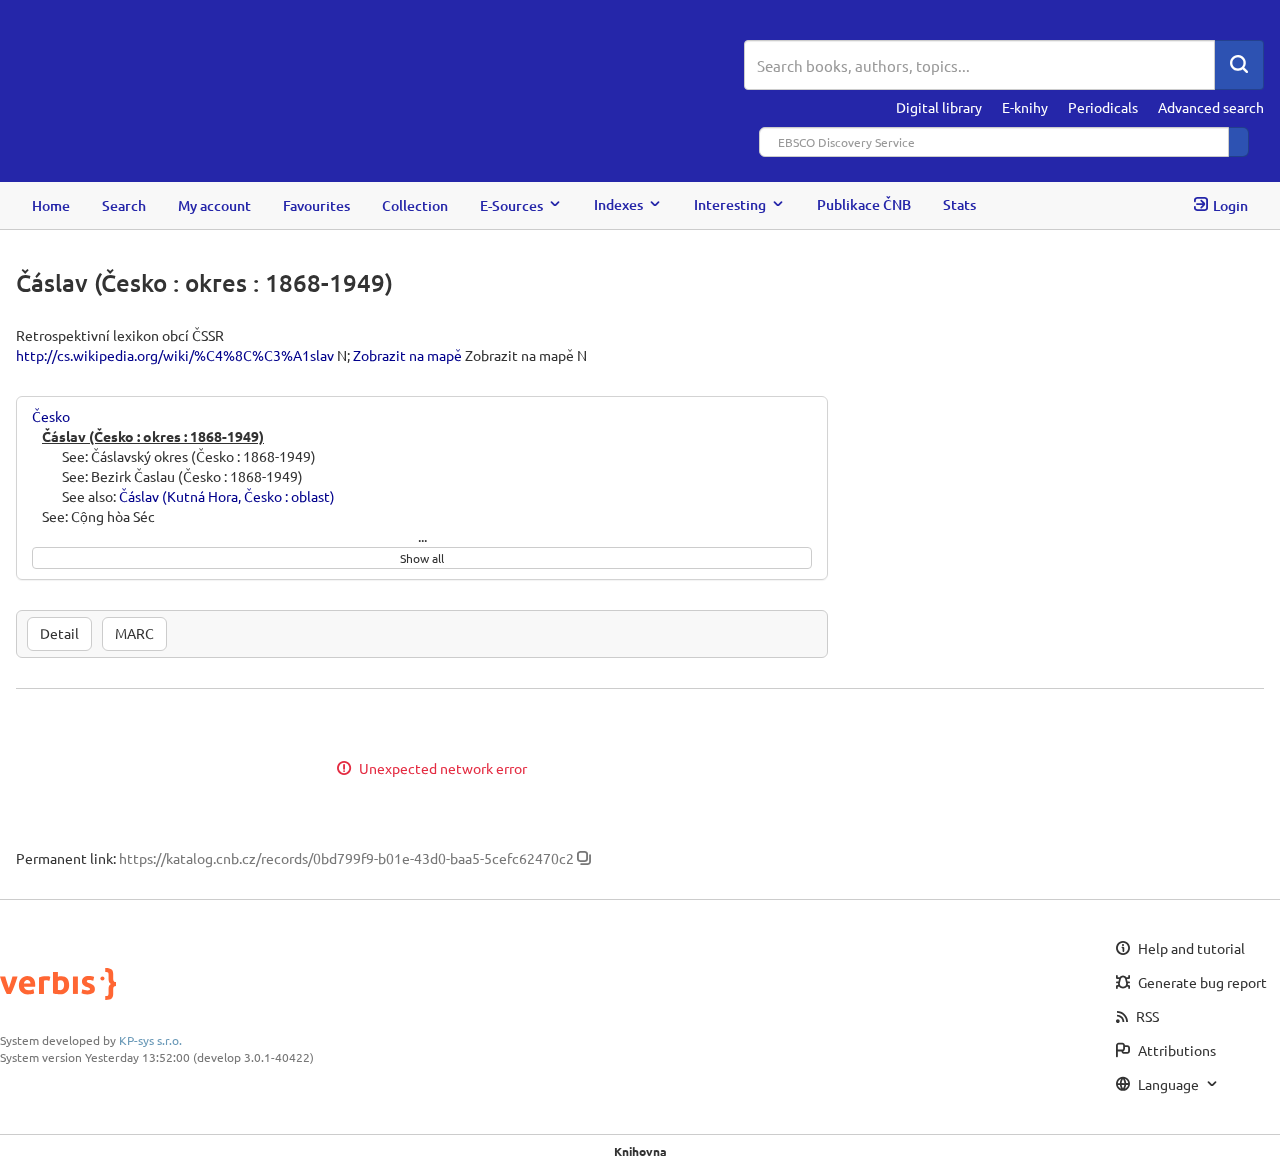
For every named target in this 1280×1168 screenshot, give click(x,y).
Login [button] (1230, 204)
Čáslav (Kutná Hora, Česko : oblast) (227, 496)
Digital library (939, 107)
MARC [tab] (134, 633)
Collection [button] (415, 204)
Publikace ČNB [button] (864, 204)
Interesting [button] (730, 204)
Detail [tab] (59, 633)
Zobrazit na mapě (407, 355)
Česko (51, 416)
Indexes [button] (618, 204)
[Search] (1239, 65)
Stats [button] (959, 204)
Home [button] (51, 204)
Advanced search (1211, 107)
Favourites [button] (316, 204)
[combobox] (979, 65)
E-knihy (1025, 107)
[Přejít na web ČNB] (380, 67)
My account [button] (214, 204)
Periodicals (1103, 107)
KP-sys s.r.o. (150, 1040)
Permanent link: (66, 858)
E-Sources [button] (511, 204)
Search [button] (124, 204)
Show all (422, 558)
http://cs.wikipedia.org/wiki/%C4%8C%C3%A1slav (175, 355)
